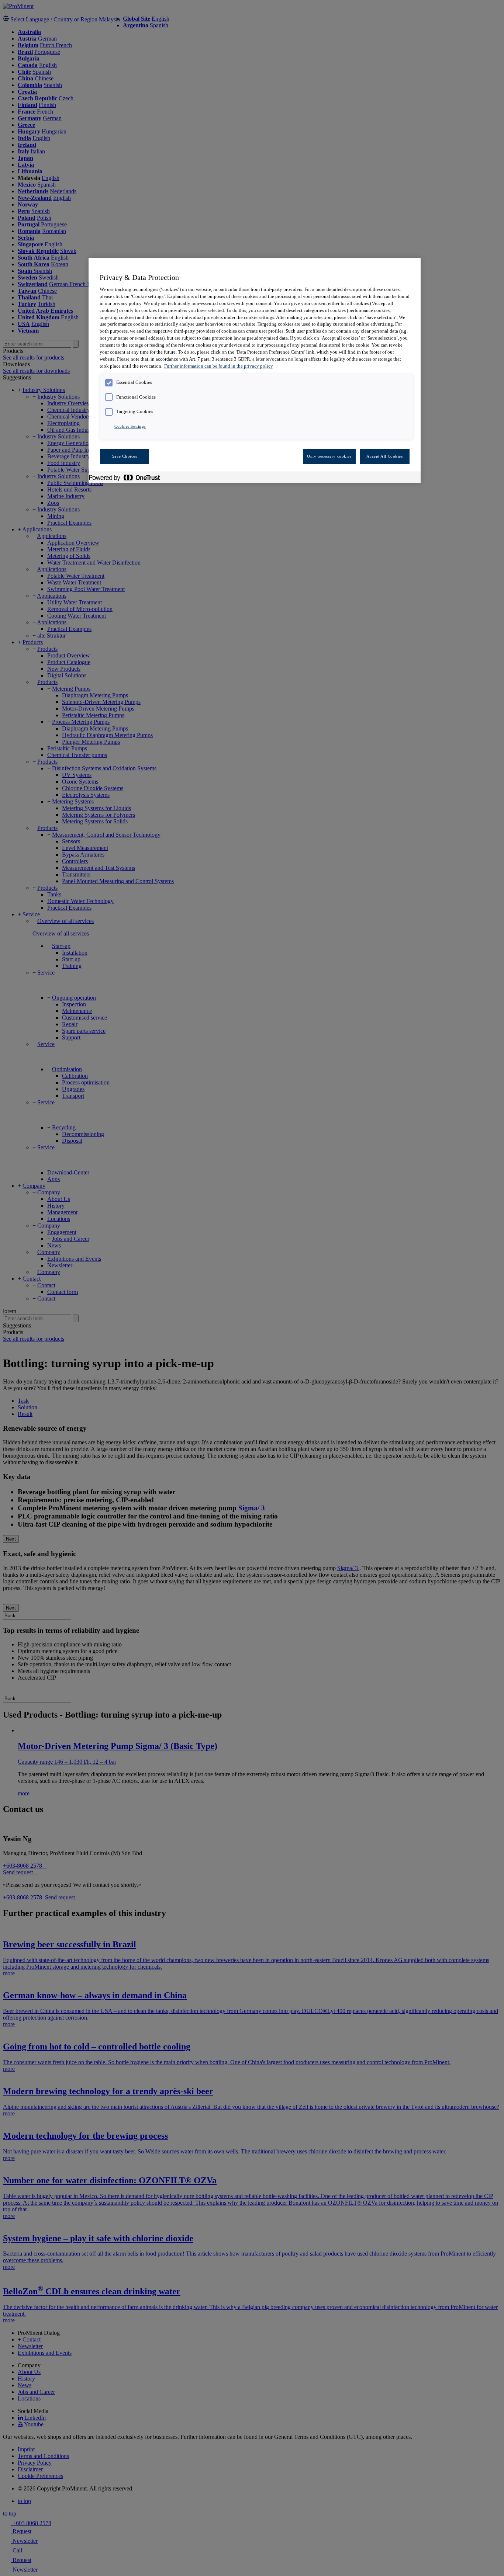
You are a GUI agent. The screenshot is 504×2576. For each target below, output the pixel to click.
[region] (255, 370)
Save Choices (125, 456)
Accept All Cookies (384, 456)
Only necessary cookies (329, 456)
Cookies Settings (130, 426)
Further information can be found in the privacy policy (219, 366)
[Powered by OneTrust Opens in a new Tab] (128, 478)
